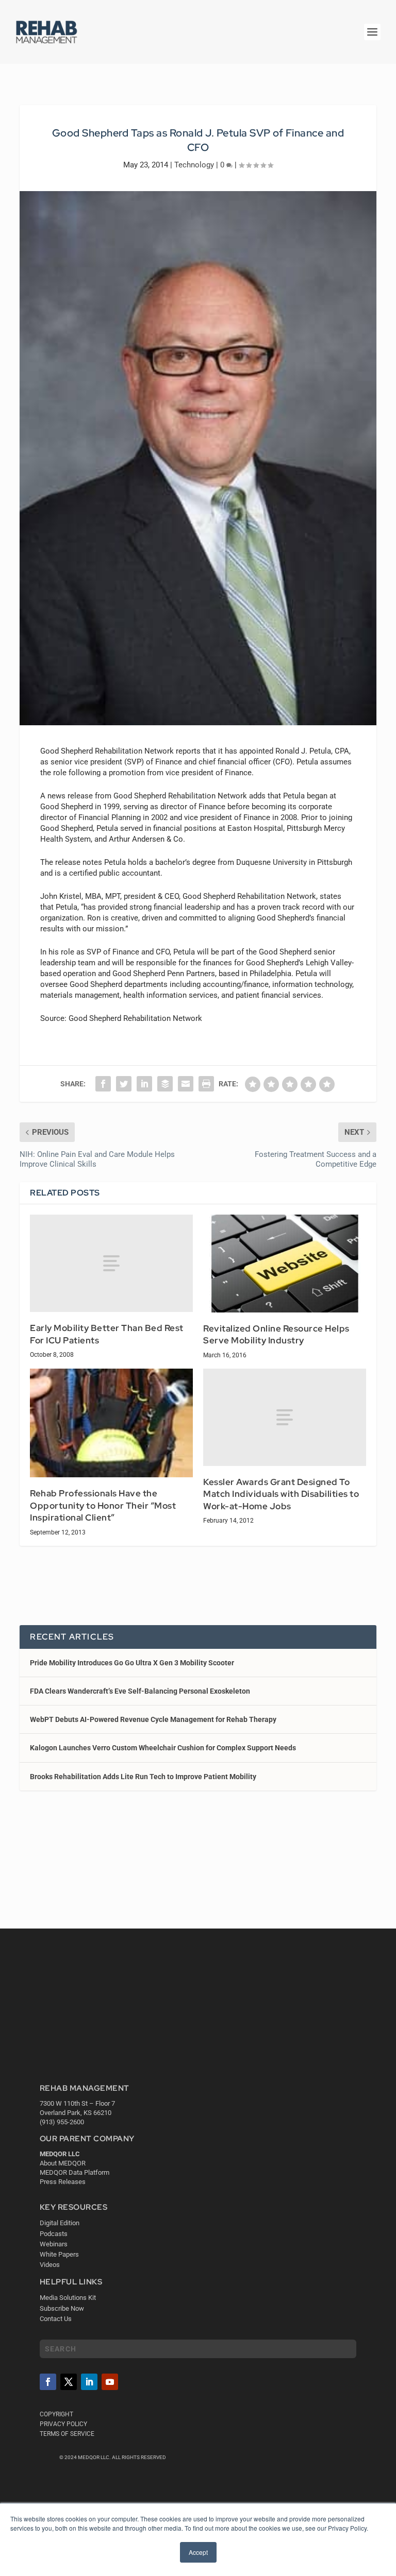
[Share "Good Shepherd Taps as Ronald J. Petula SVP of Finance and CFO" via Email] (186, 1084)
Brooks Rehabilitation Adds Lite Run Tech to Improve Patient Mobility (143, 1777)
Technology (194, 165)
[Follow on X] (69, 2382)
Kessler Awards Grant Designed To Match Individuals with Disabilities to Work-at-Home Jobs (281, 1494)
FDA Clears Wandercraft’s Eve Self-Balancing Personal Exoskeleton (140, 1691)
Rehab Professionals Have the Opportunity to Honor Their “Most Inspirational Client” (103, 1505)
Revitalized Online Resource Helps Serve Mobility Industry (276, 1335)
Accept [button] (198, 2552)
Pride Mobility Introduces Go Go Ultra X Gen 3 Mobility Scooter (132, 1663)
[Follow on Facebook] (48, 2382)
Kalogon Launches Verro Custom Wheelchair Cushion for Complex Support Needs (163, 1748)
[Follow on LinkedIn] (89, 2382)
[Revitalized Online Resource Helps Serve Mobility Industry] (285, 1263)
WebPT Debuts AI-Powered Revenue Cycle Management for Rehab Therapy (153, 1719)
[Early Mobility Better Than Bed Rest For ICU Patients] (111, 1263)
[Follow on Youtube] (110, 2382)
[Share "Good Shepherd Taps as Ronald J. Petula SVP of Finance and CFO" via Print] (206, 1084)
